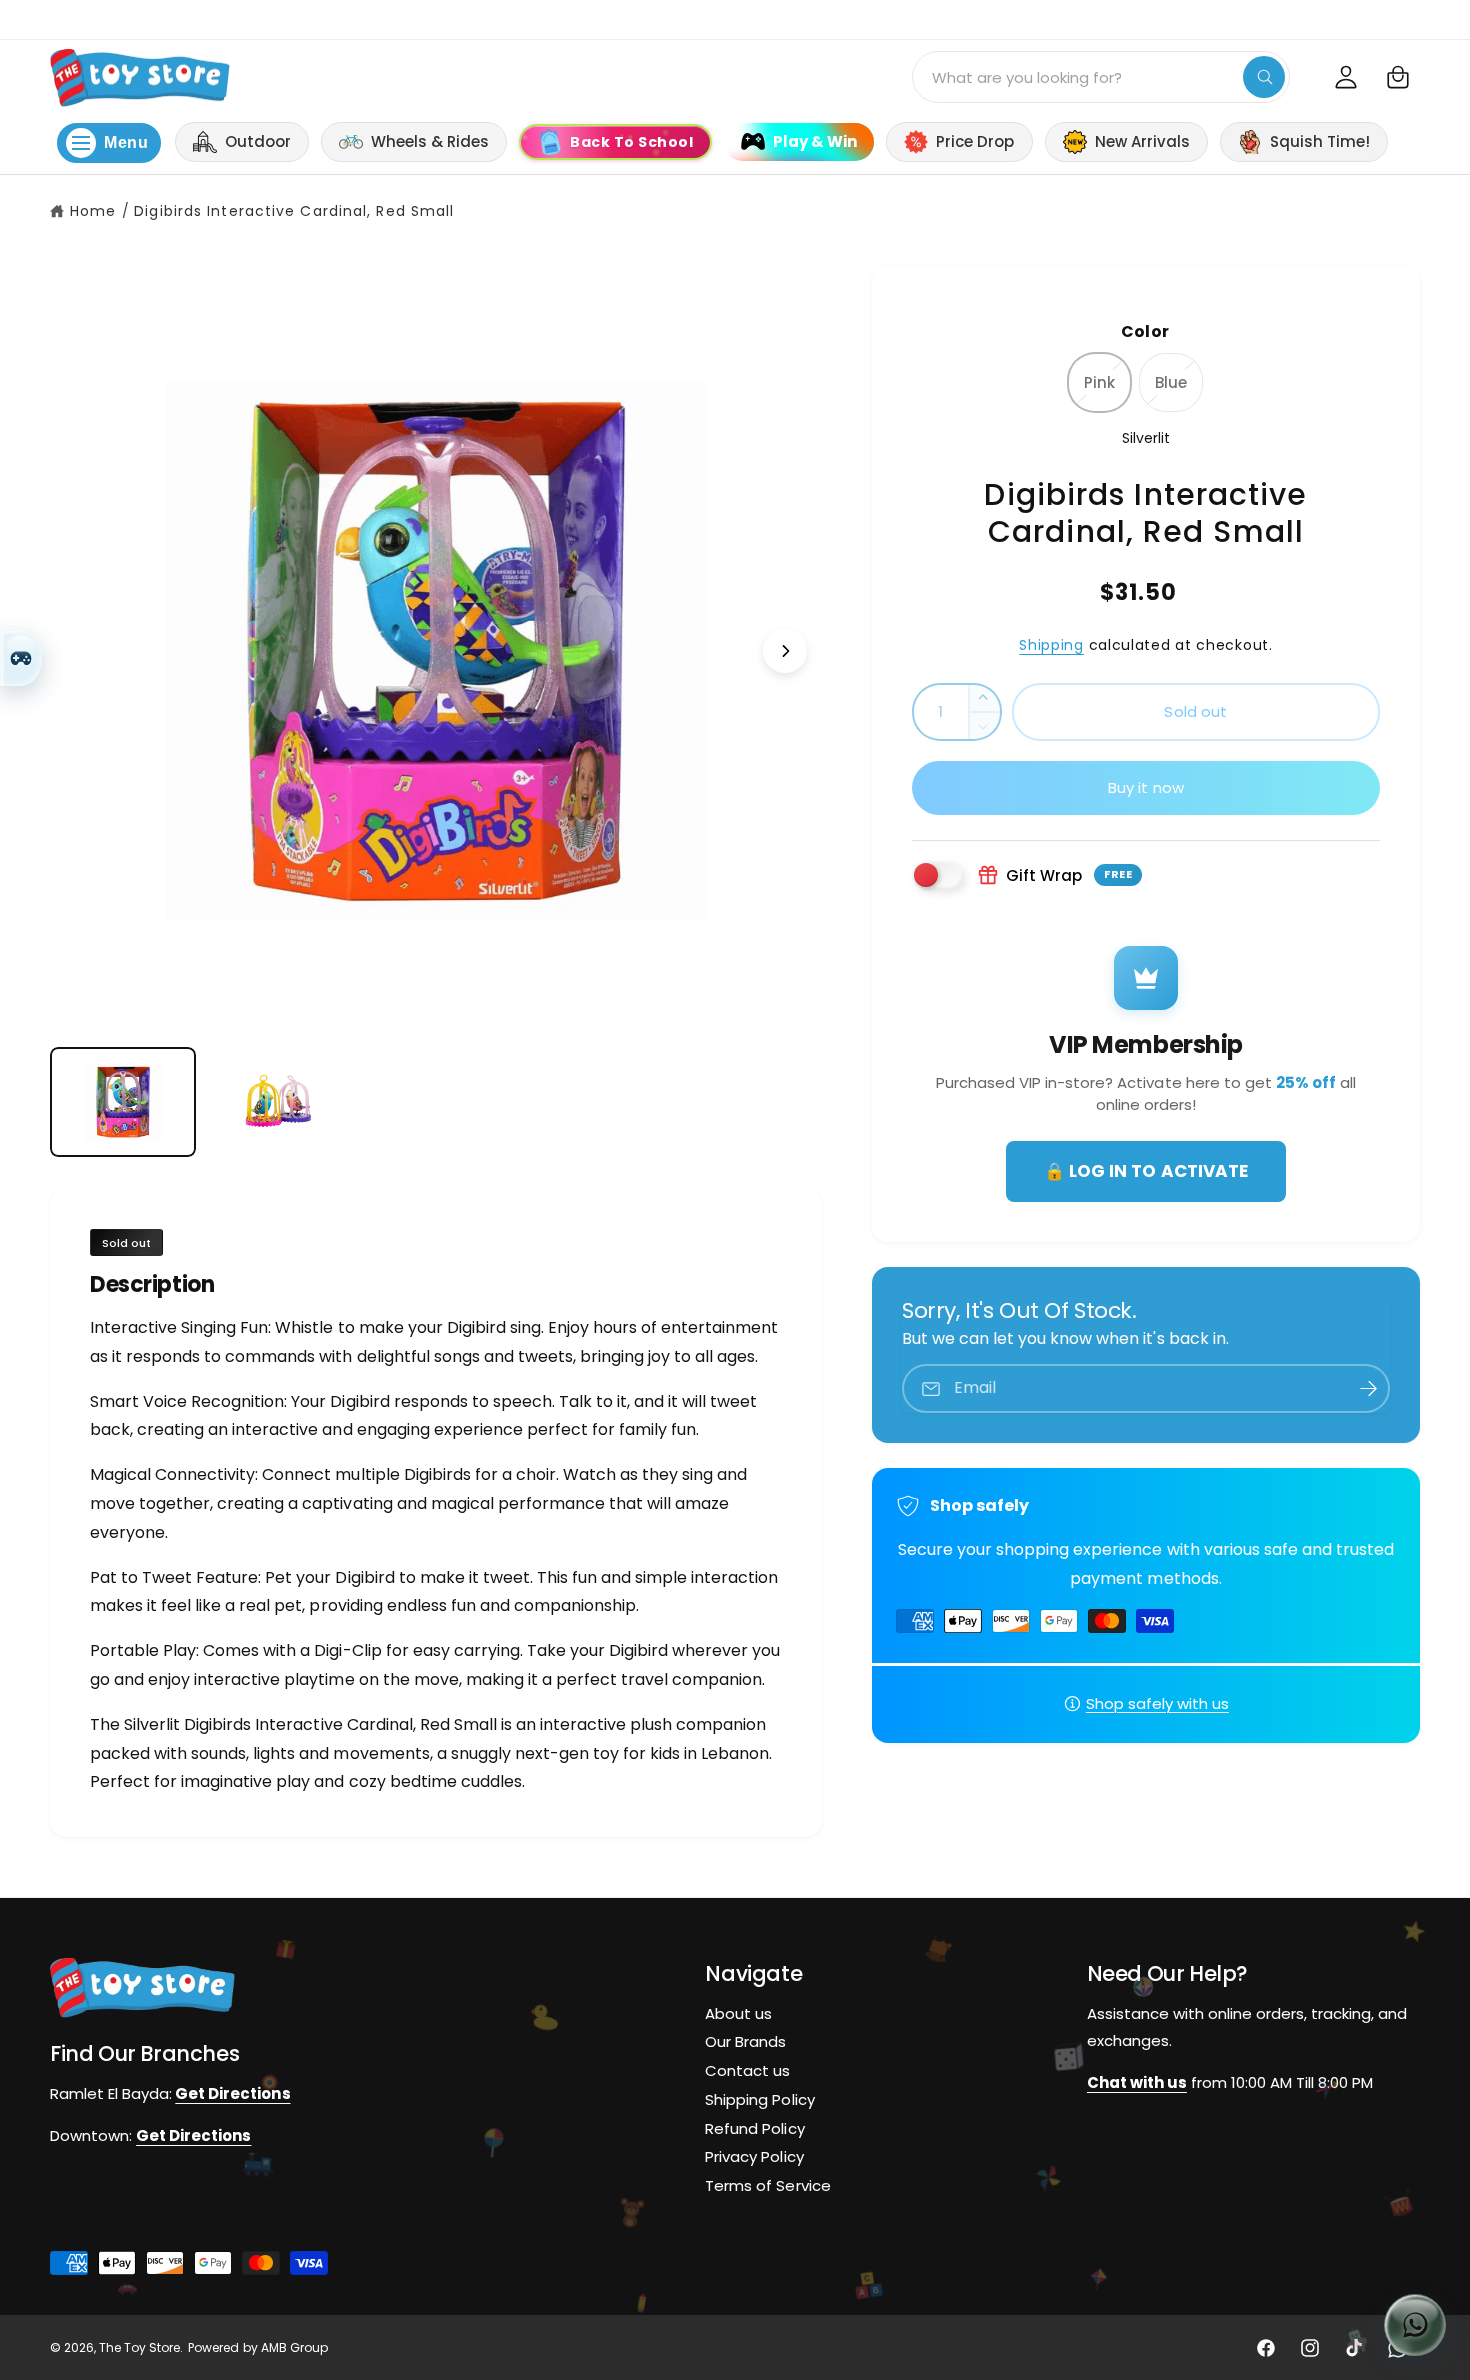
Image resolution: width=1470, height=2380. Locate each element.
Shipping (1051, 645)
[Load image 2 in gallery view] (279, 1102)
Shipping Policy (759, 2099)
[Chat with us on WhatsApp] (1415, 2325)
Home (93, 211)
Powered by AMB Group (257, 2348)
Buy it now (1146, 787)
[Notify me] (1368, 1388)
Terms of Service (767, 2186)
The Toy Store (139, 2348)
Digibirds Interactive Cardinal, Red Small (294, 211)
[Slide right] (785, 651)
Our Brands (745, 2042)
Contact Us (1430, 18)
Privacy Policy (754, 2157)
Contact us (747, 2070)
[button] (1398, 77)
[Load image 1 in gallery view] (123, 1102)
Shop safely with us (1157, 1703)
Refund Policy (754, 2128)
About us (738, 2013)
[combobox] (1101, 77)
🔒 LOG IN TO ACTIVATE (1145, 1171)
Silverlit (1146, 438)
